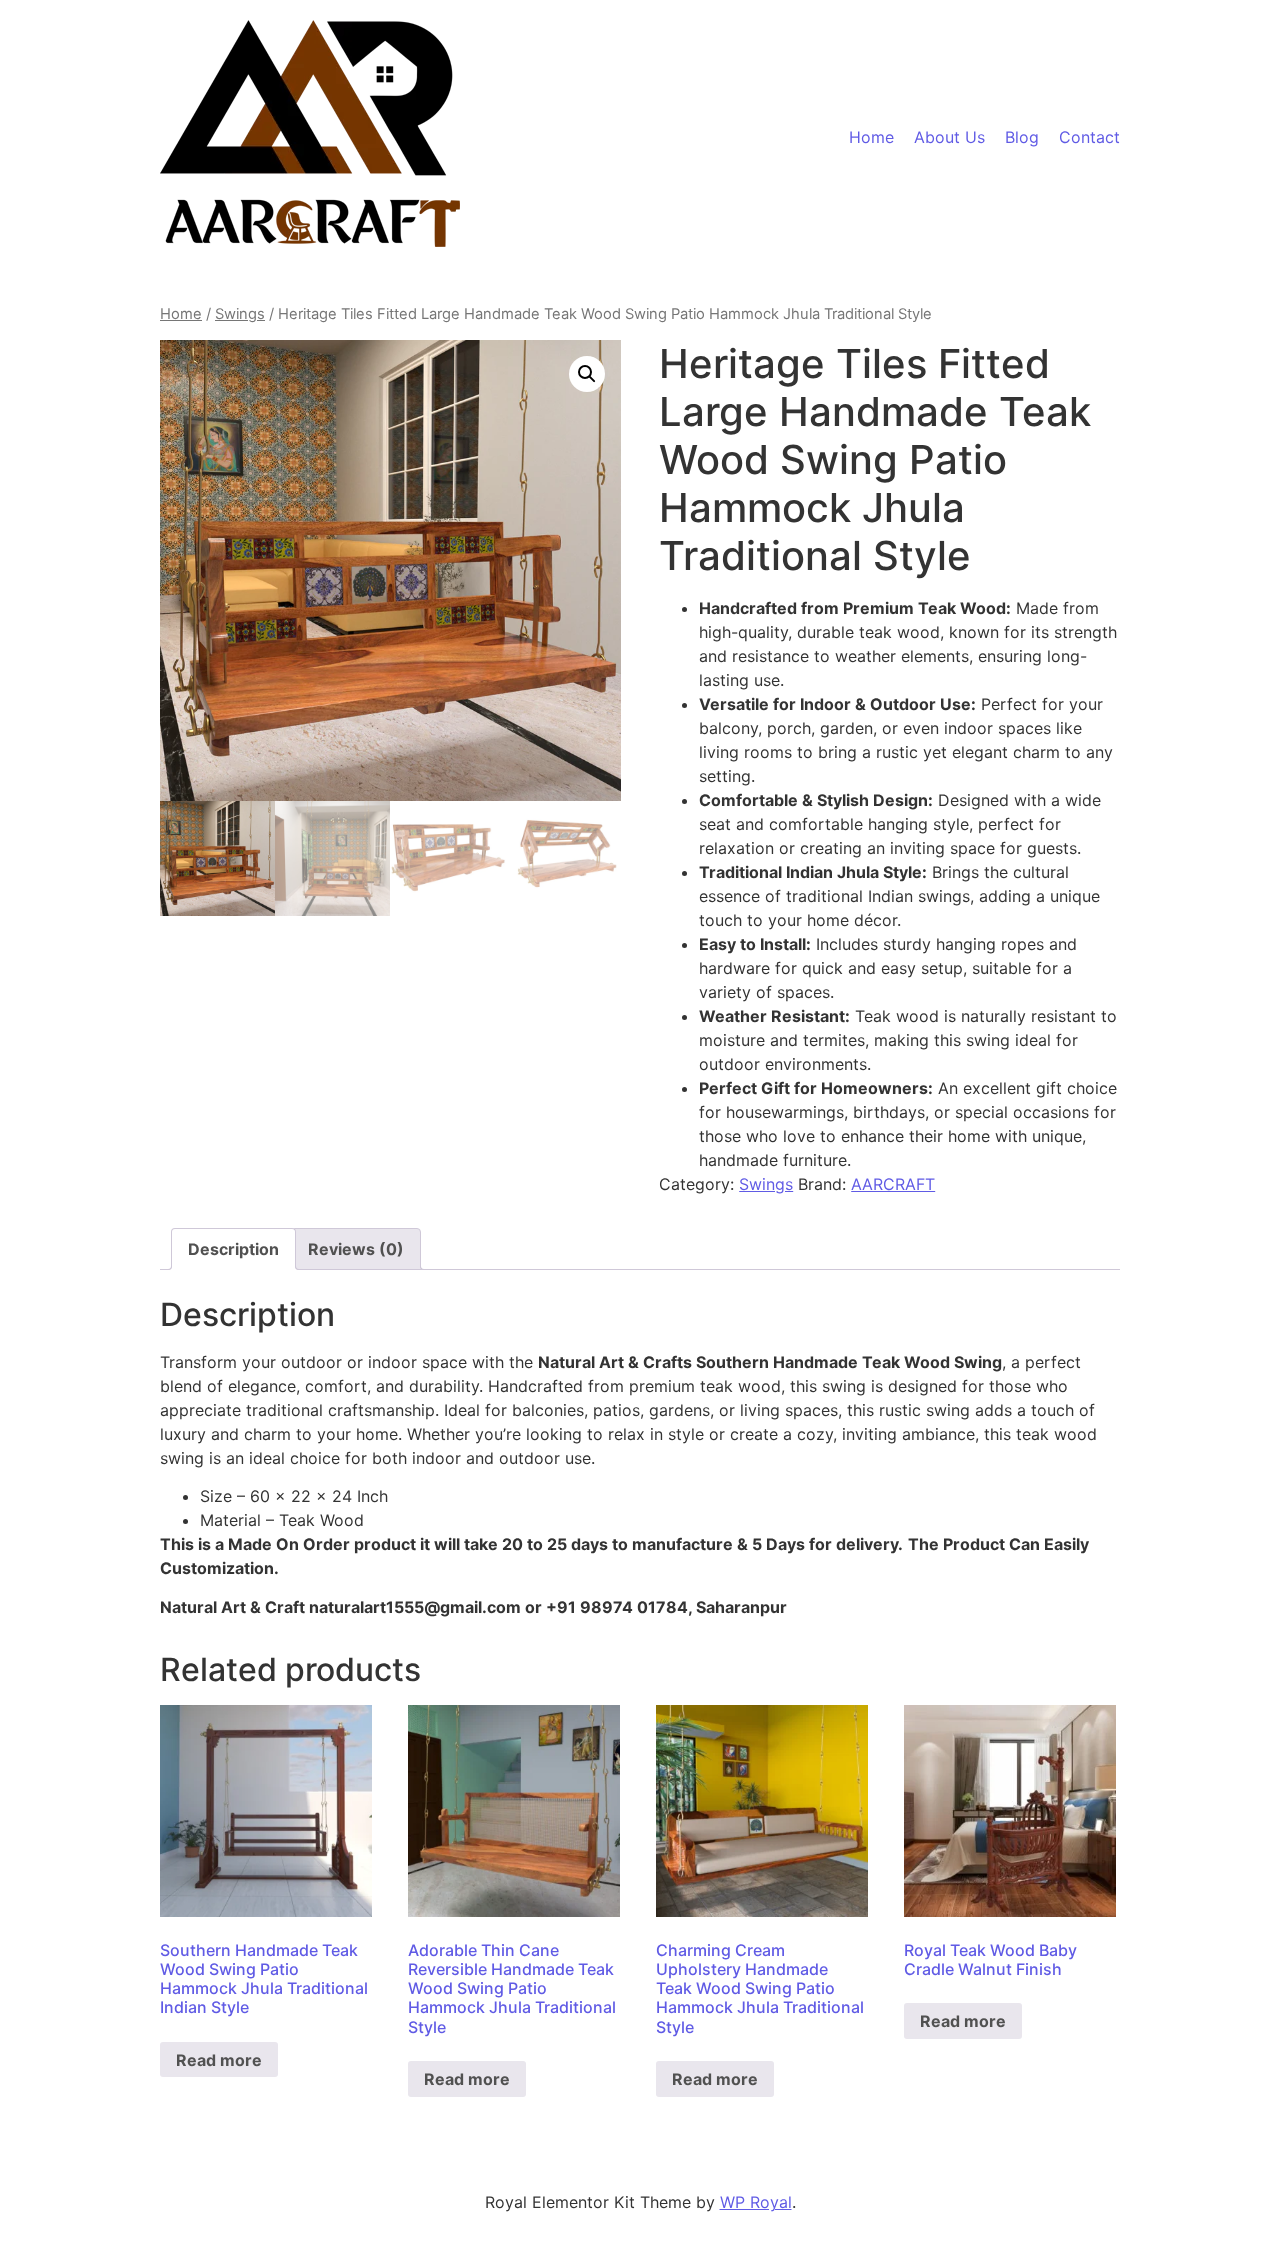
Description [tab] (233, 1249)
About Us (949, 137)
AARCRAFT (893, 1184)
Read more (219, 2060)
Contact (1089, 137)
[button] (587, 374)
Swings (240, 314)
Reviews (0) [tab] (356, 1249)
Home (871, 137)
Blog (1022, 137)
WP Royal (756, 2202)
